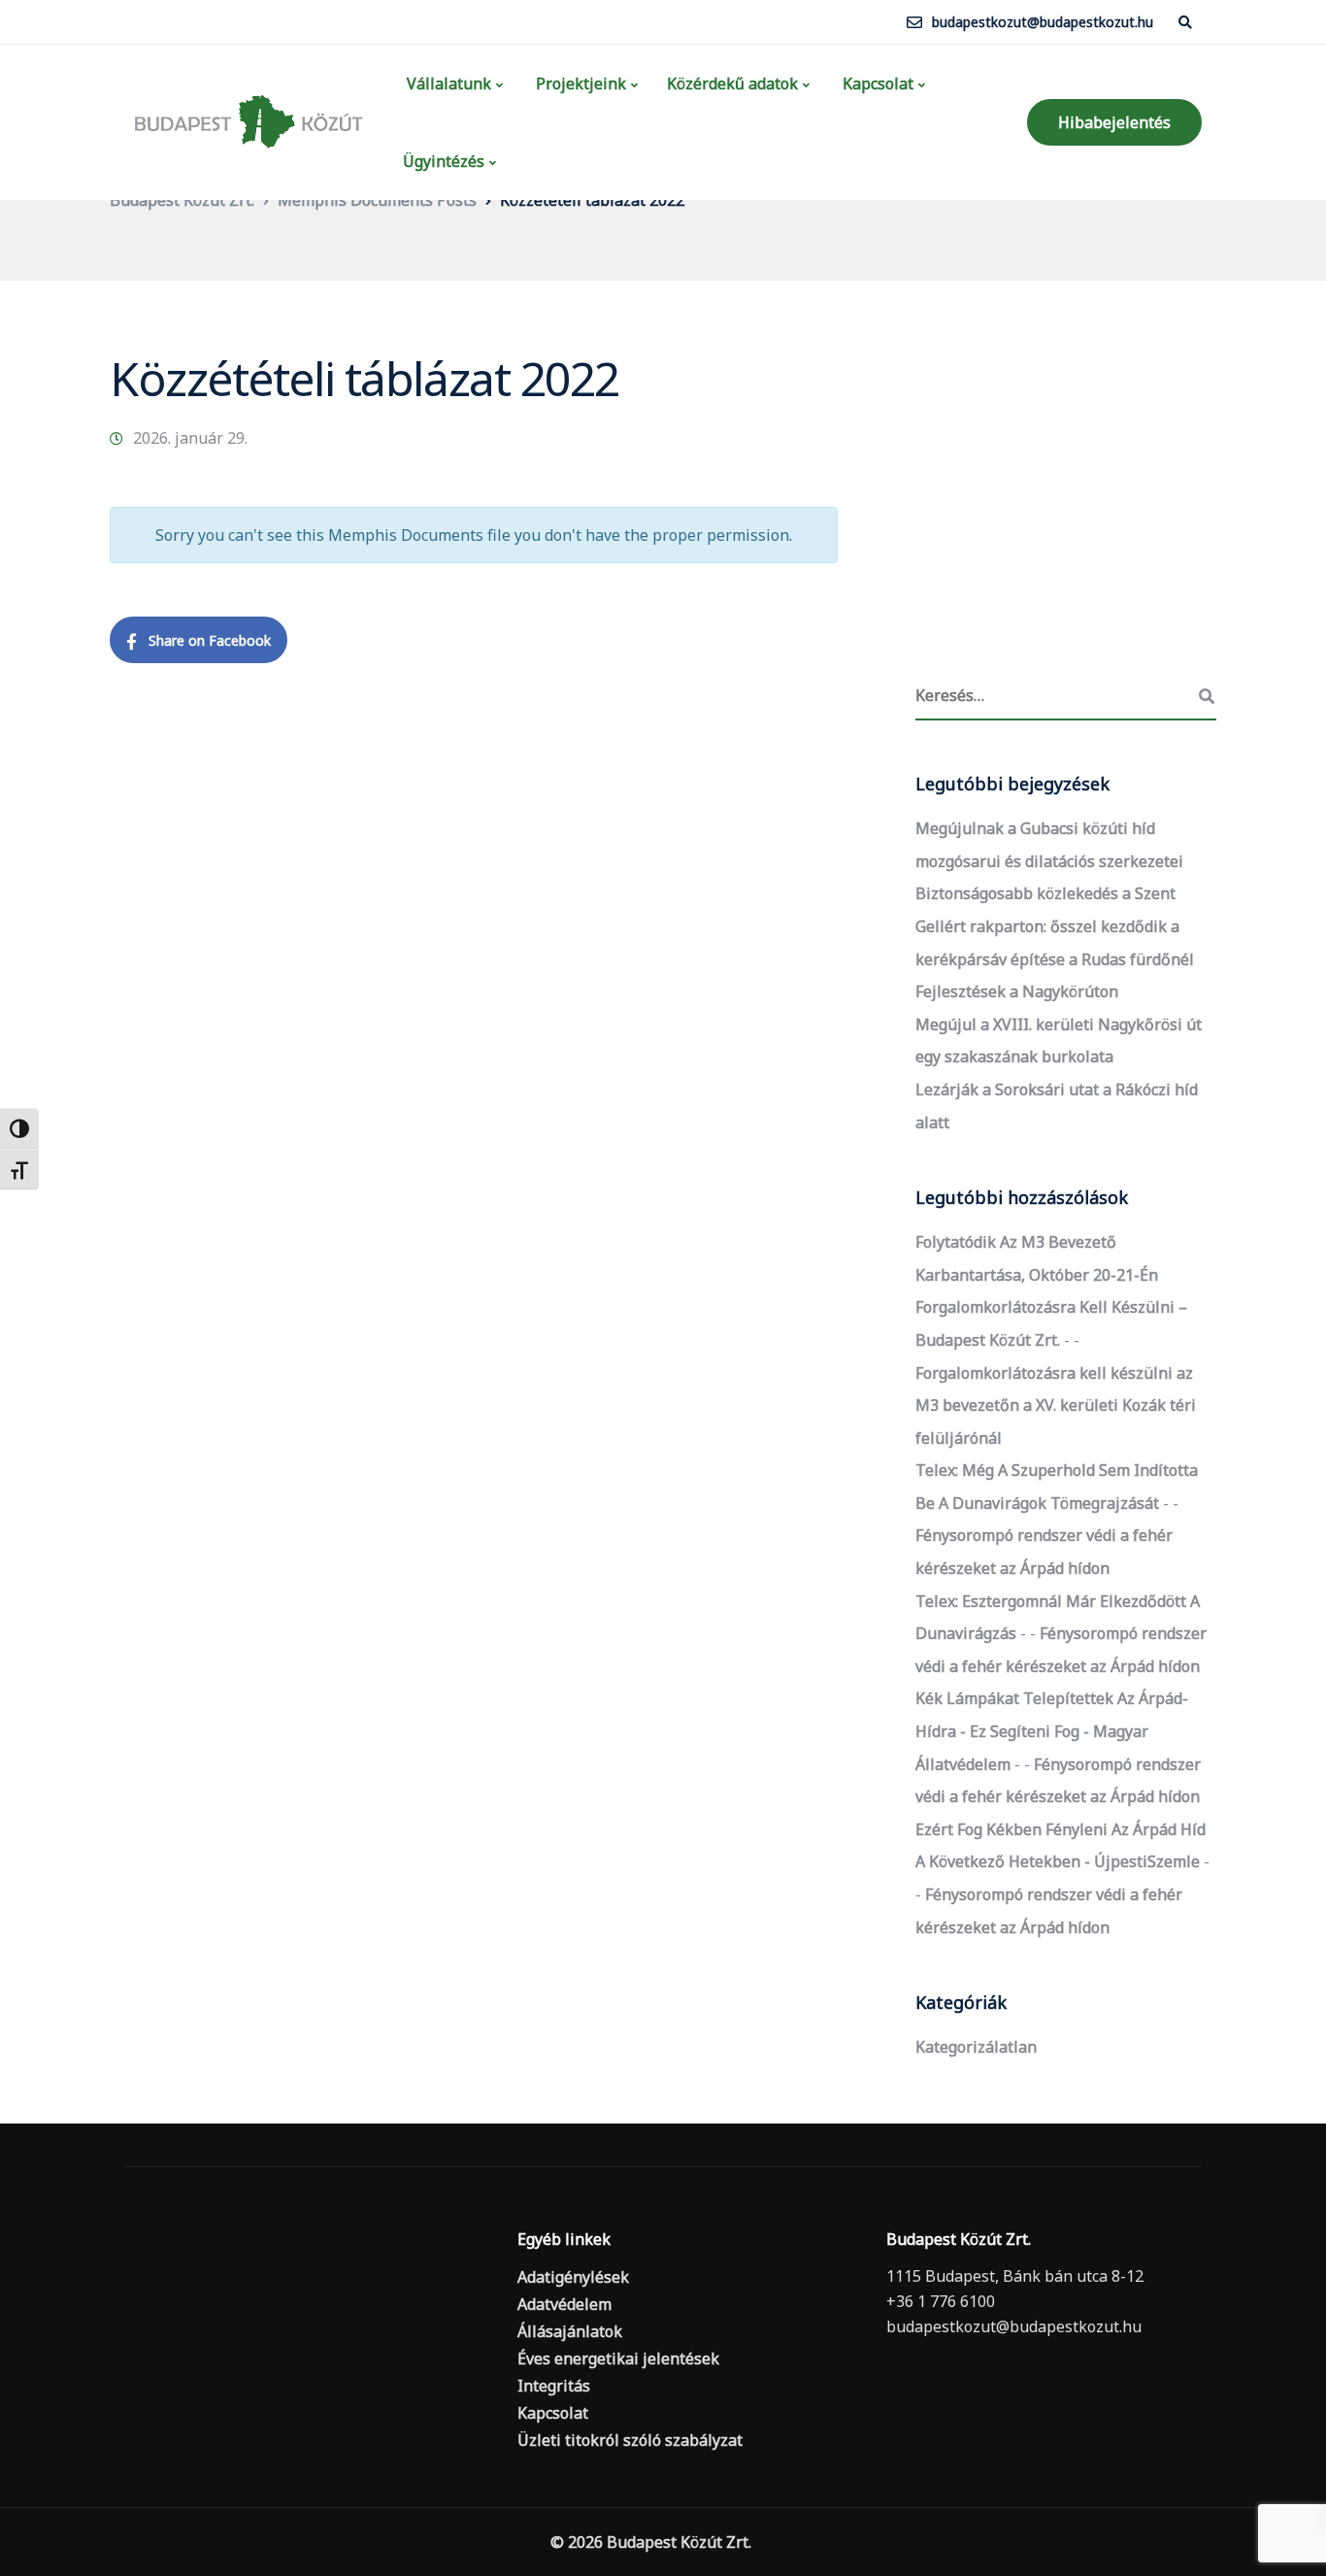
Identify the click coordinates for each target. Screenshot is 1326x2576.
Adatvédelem (564, 2304)
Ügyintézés (444, 161)
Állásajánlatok (570, 2331)
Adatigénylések (573, 2277)
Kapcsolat (876, 84)
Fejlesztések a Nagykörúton (1017, 991)
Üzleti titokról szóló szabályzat (630, 2440)
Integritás (554, 2386)
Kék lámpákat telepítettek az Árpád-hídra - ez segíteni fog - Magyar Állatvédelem (1052, 1731)
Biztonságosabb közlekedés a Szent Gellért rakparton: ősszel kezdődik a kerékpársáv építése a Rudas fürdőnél (1055, 926)
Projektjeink (579, 84)
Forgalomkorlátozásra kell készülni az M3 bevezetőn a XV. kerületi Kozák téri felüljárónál (1056, 1405)
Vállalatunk (447, 84)
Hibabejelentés (1114, 122)
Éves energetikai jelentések (618, 2359)
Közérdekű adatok (732, 84)
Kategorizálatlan (976, 2047)
